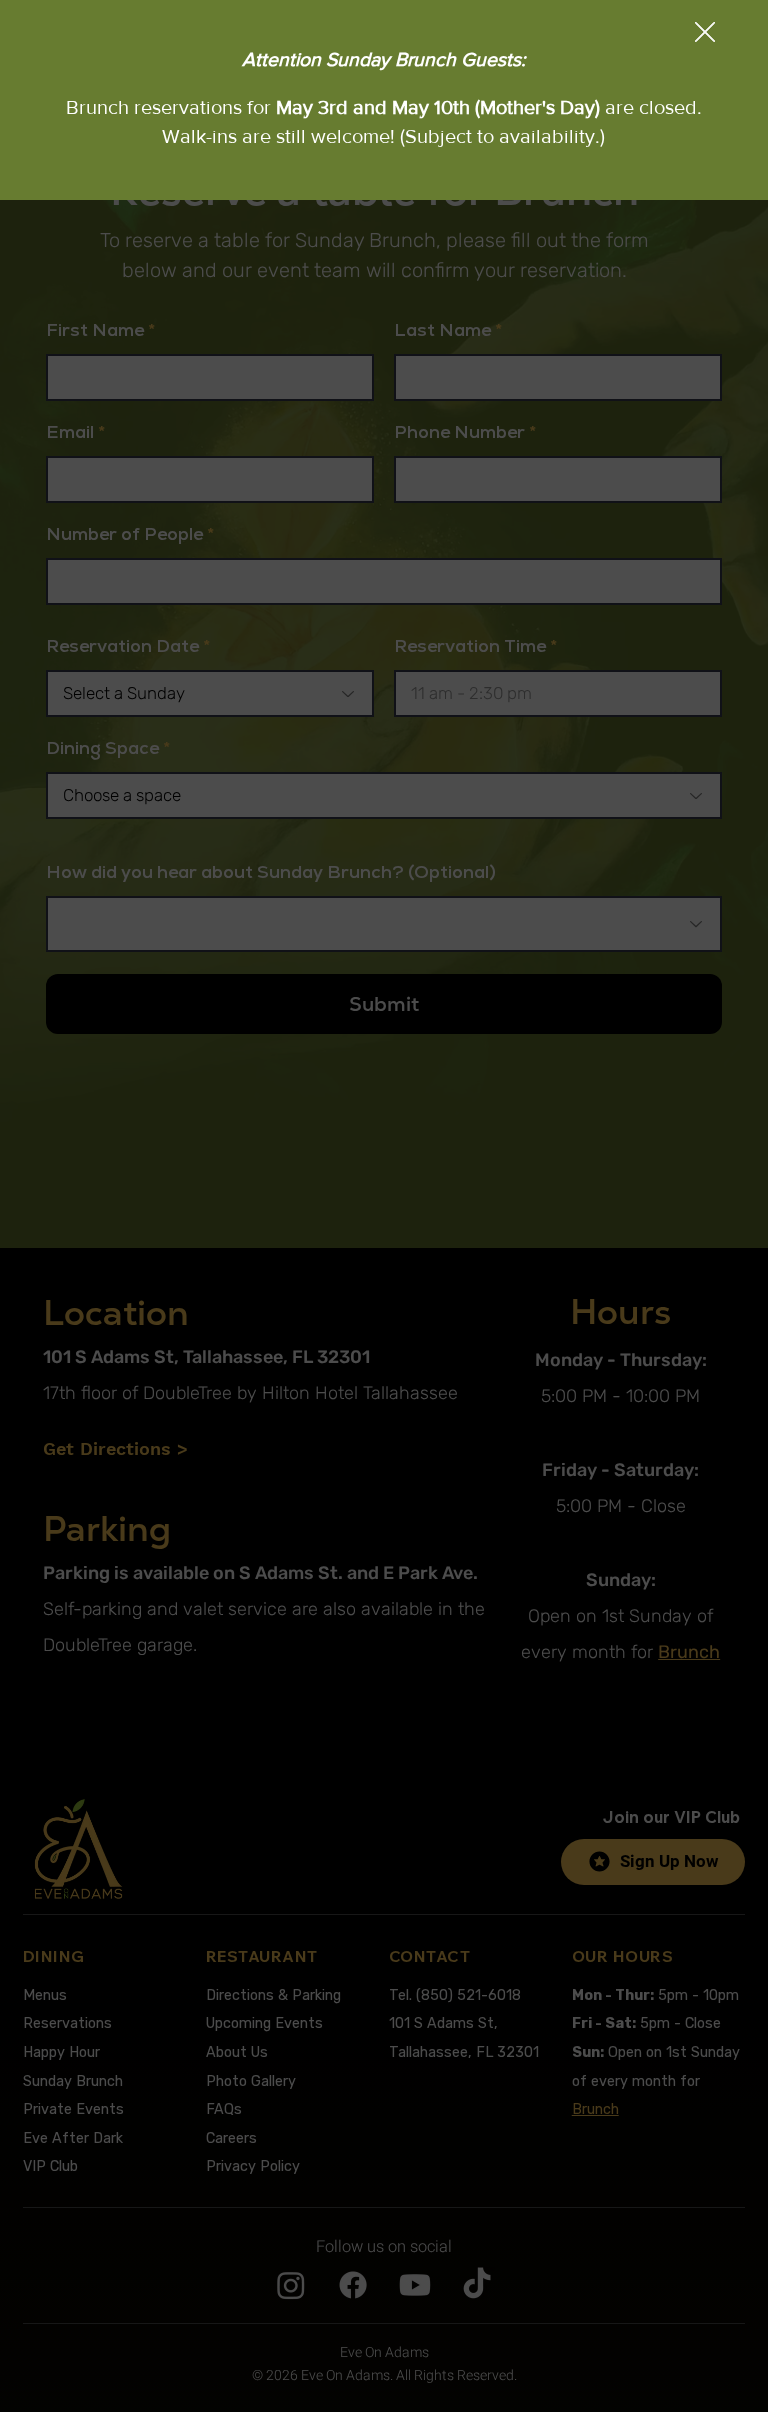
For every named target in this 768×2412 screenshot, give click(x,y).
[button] (705, 33)
